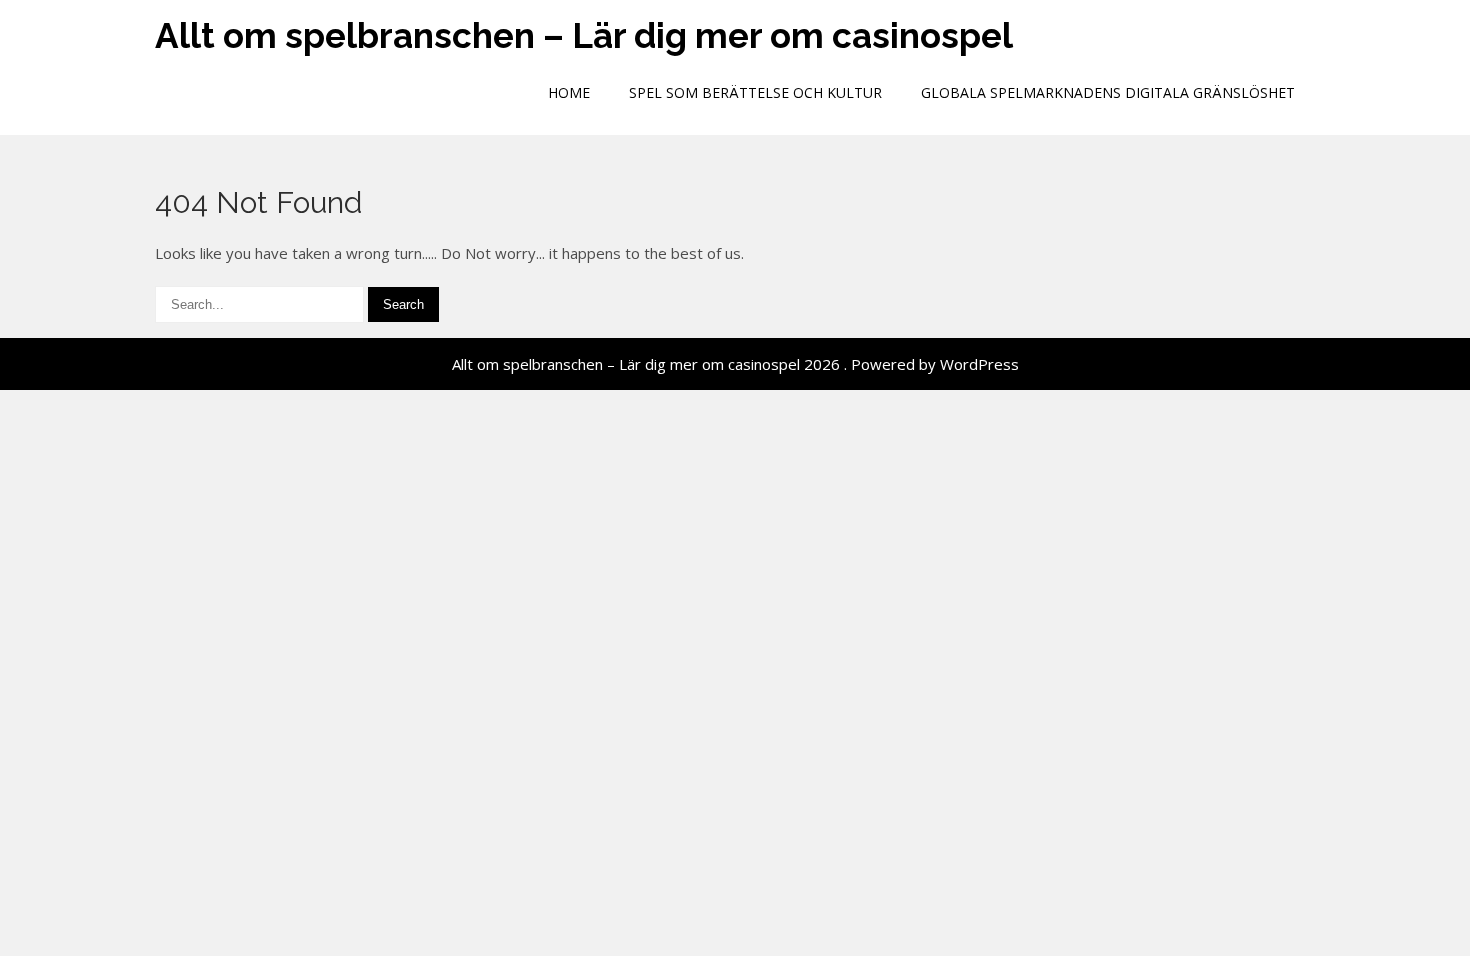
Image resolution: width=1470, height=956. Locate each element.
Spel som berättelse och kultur (755, 92)
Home (569, 92)
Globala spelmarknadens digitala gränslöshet (1108, 92)
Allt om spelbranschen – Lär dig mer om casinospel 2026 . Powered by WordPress (735, 364)
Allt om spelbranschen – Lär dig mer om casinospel (584, 35)
